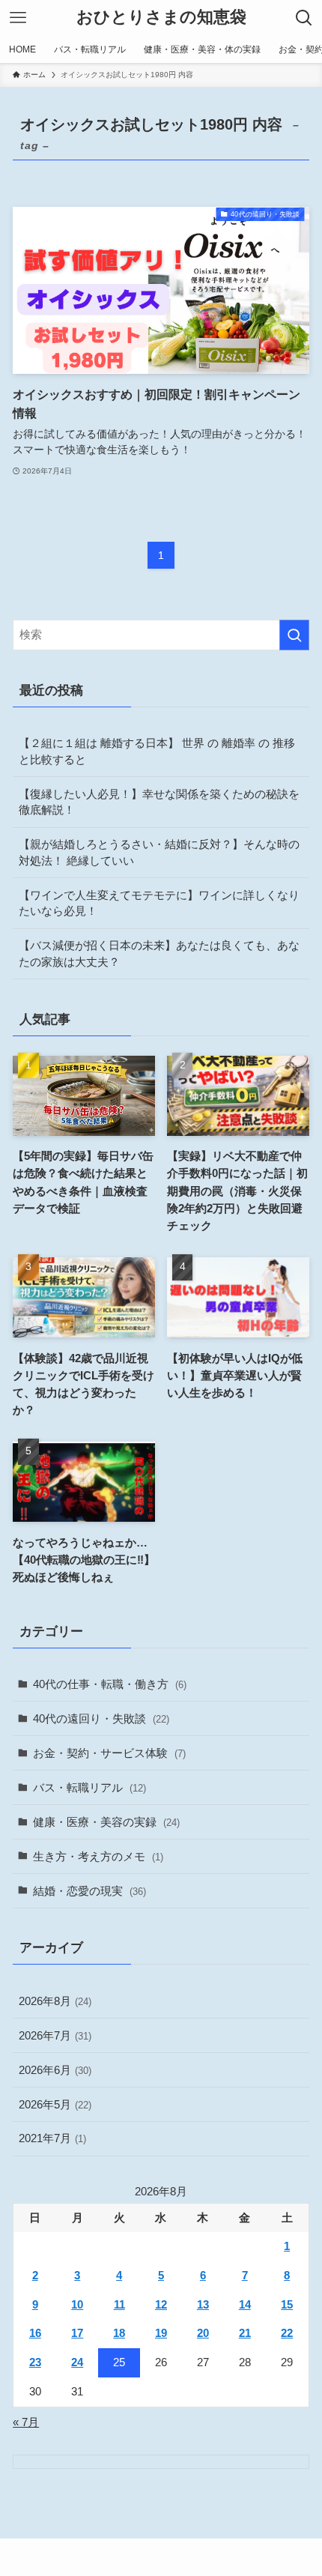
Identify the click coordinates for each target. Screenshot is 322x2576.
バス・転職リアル (89, 1787)
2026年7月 (55, 2035)
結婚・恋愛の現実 (89, 1891)
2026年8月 (55, 2001)
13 (203, 2304)
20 (203, 2333)
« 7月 (26, 2422)
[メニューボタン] (18, 18)
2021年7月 (52, 2138)
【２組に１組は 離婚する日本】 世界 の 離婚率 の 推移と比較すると (157, 751)
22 (287, 2333)
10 (77, 2304)
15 (287, 2304)
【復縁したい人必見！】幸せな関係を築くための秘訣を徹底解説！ (159, 802)
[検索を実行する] (294, 635)
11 (119, 2304)
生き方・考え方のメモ (98, 1856)
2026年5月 (55, 2104)
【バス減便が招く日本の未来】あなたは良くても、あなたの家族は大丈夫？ (159, 953)
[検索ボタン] (304, 18)
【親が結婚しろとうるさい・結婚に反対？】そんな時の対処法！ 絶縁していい (159, 852)
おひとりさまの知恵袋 (161, 18)
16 (35, 2333)
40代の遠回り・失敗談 (101, 1718)
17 (77, 2333)
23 (35, 2362)
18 (119, 2333)
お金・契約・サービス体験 (109, 1753)
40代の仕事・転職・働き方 (110, 1684)
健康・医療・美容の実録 (106, 1822)
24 (77, 2362)
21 (245, 2333)
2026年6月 (55, 2070)
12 (161, 2304)
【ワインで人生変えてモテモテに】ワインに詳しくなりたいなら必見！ (159, 903)
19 (161, 2333)
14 (245, 2304)
